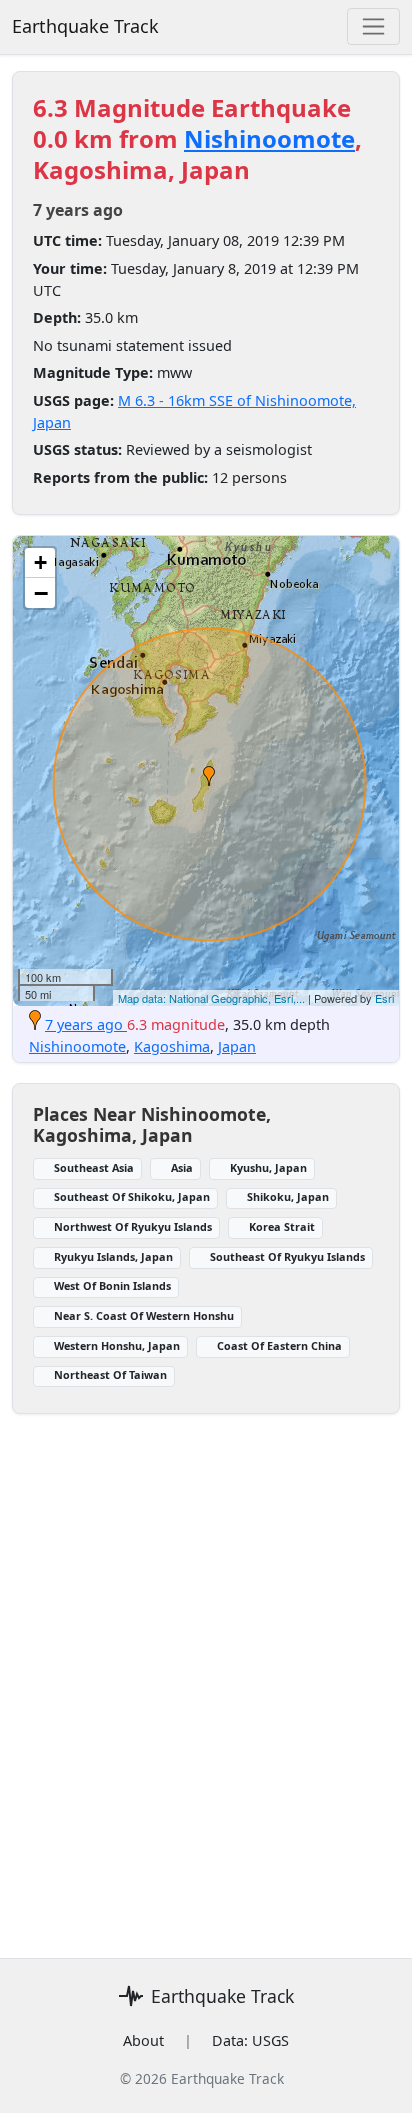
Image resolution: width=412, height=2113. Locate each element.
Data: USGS (250, 2040)
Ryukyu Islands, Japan (113, 1256)
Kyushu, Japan (268, 1167)
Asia (182, 1167)
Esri (384, 998)
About (143, 2040)
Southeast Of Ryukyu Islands (287, 1256)
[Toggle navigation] (373, 26)
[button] (209, 776)
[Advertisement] (206, 1674)
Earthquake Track (85, 26)
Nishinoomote (269, 138)
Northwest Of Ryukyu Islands (133, 1226)
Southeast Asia (94, 1167)
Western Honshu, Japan (117, 1345)
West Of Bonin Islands (112, 1285)
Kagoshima (172, 1046)
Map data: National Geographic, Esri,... (211, 998)
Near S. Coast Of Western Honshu (144, 1315)
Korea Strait (282, 1226)
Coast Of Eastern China (279, 1345)
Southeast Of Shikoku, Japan (132, 1196)
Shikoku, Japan (288, 1196)
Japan (237, 1046)
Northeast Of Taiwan (110, 1374)
